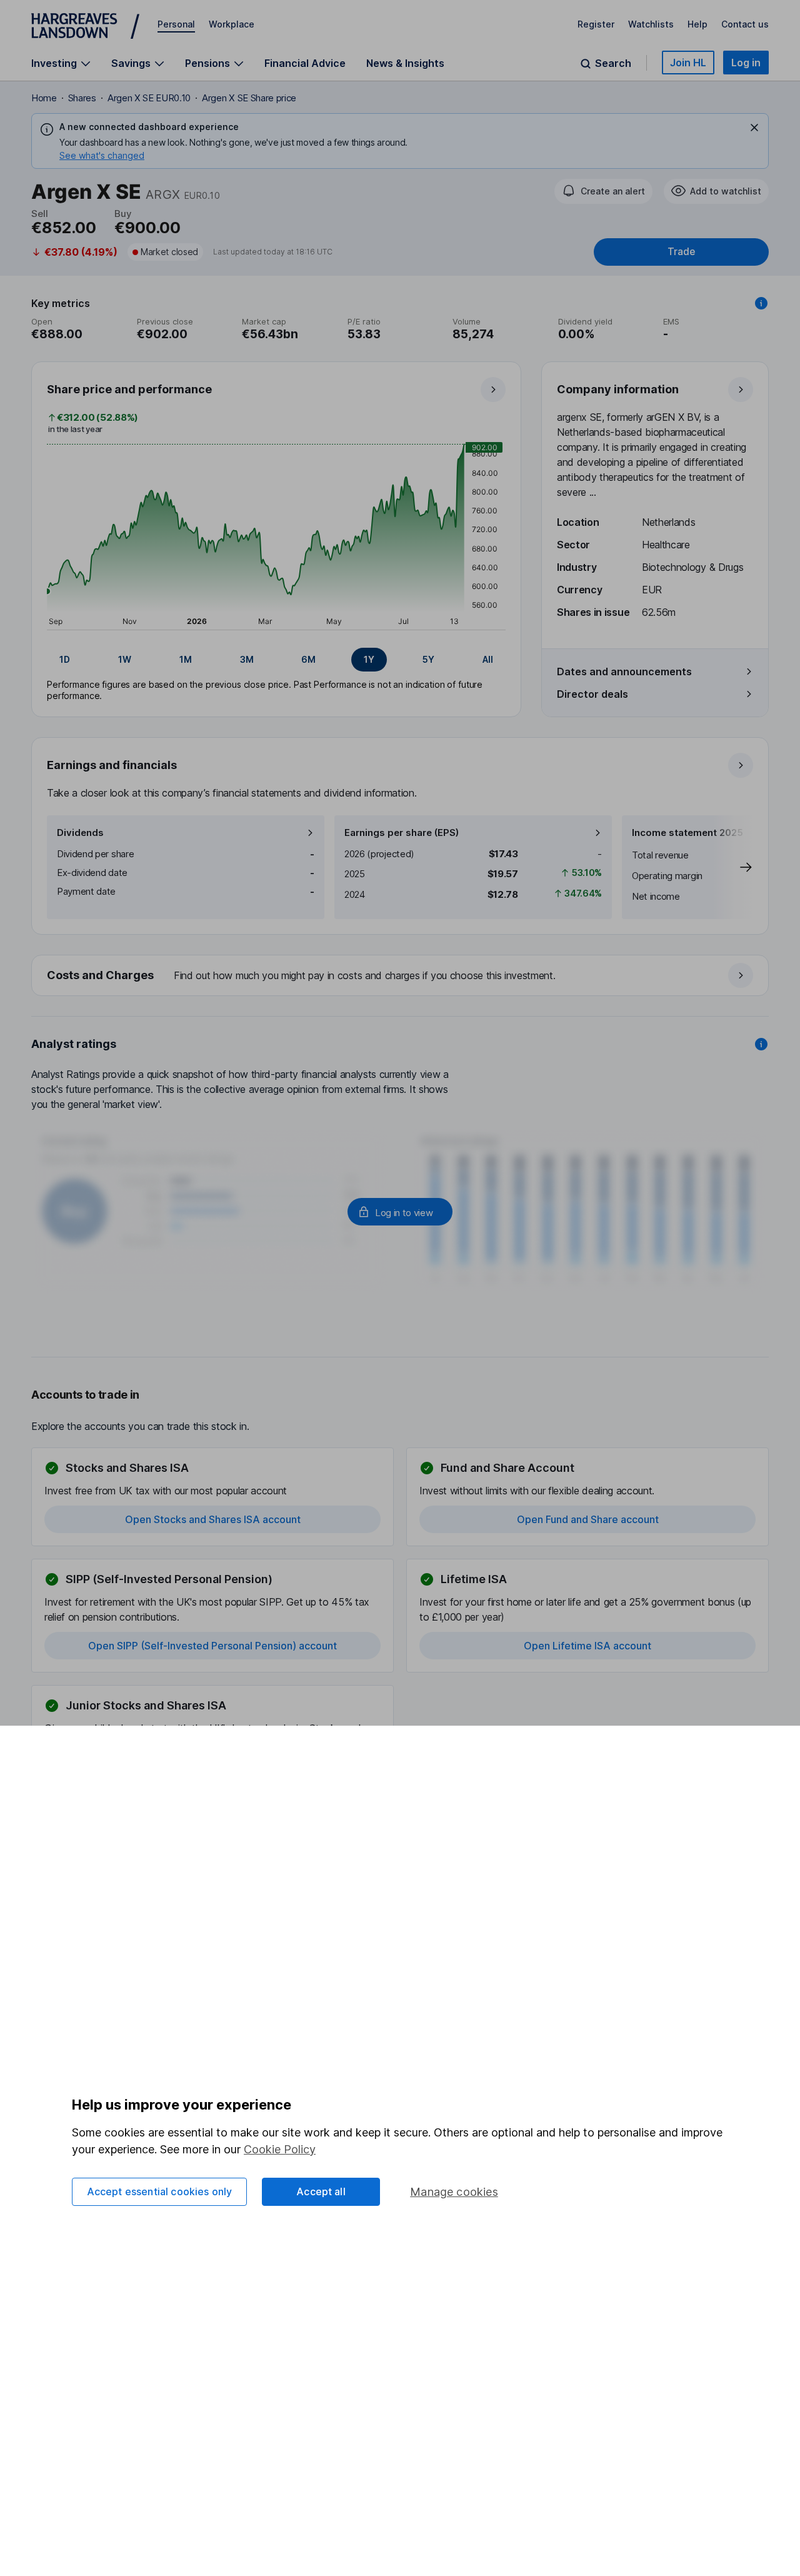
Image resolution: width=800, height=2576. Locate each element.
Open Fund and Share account (588, 1519)
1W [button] (125, 659)
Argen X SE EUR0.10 (149, 98)
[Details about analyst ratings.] (761, 1044)
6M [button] (308, 659)
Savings (131, 63)
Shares (82, 98)
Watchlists (651, 24)
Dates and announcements (624, 672)
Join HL (688, 63)
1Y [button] (369, 659)
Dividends (80, 833)
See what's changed (102, 155)
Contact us (745, 24)
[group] (276, 660)
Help (697, 24)
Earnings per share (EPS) (402, 833)
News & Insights (405, 63)
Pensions (207, 63)
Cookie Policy (280, 2149)
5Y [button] (428, 659)
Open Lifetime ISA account (587, 1646)
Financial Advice (305, 63)
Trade (681, 252)
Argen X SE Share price (249, 98)
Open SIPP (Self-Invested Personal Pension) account (212, 1646)
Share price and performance (129, 389)
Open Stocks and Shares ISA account (213, 1519)
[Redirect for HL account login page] (400, 1212)
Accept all (321, 2191)
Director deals (592, 694)
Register (596, 24)
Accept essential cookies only (160, 2191)
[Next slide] (733, 867)
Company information (618, 389)
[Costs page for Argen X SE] (401, 976)
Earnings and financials (112, 765)
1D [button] (65, 659)
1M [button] (186, 659)
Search (613, 63)
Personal (176, 24)
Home (44, 98)
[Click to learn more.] (761, 303)
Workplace (232, 24)
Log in (746, 63)
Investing (54, 63)
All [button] (488, 659)
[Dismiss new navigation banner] (754, 128)
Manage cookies (454, 2192)
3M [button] (247, 659)
